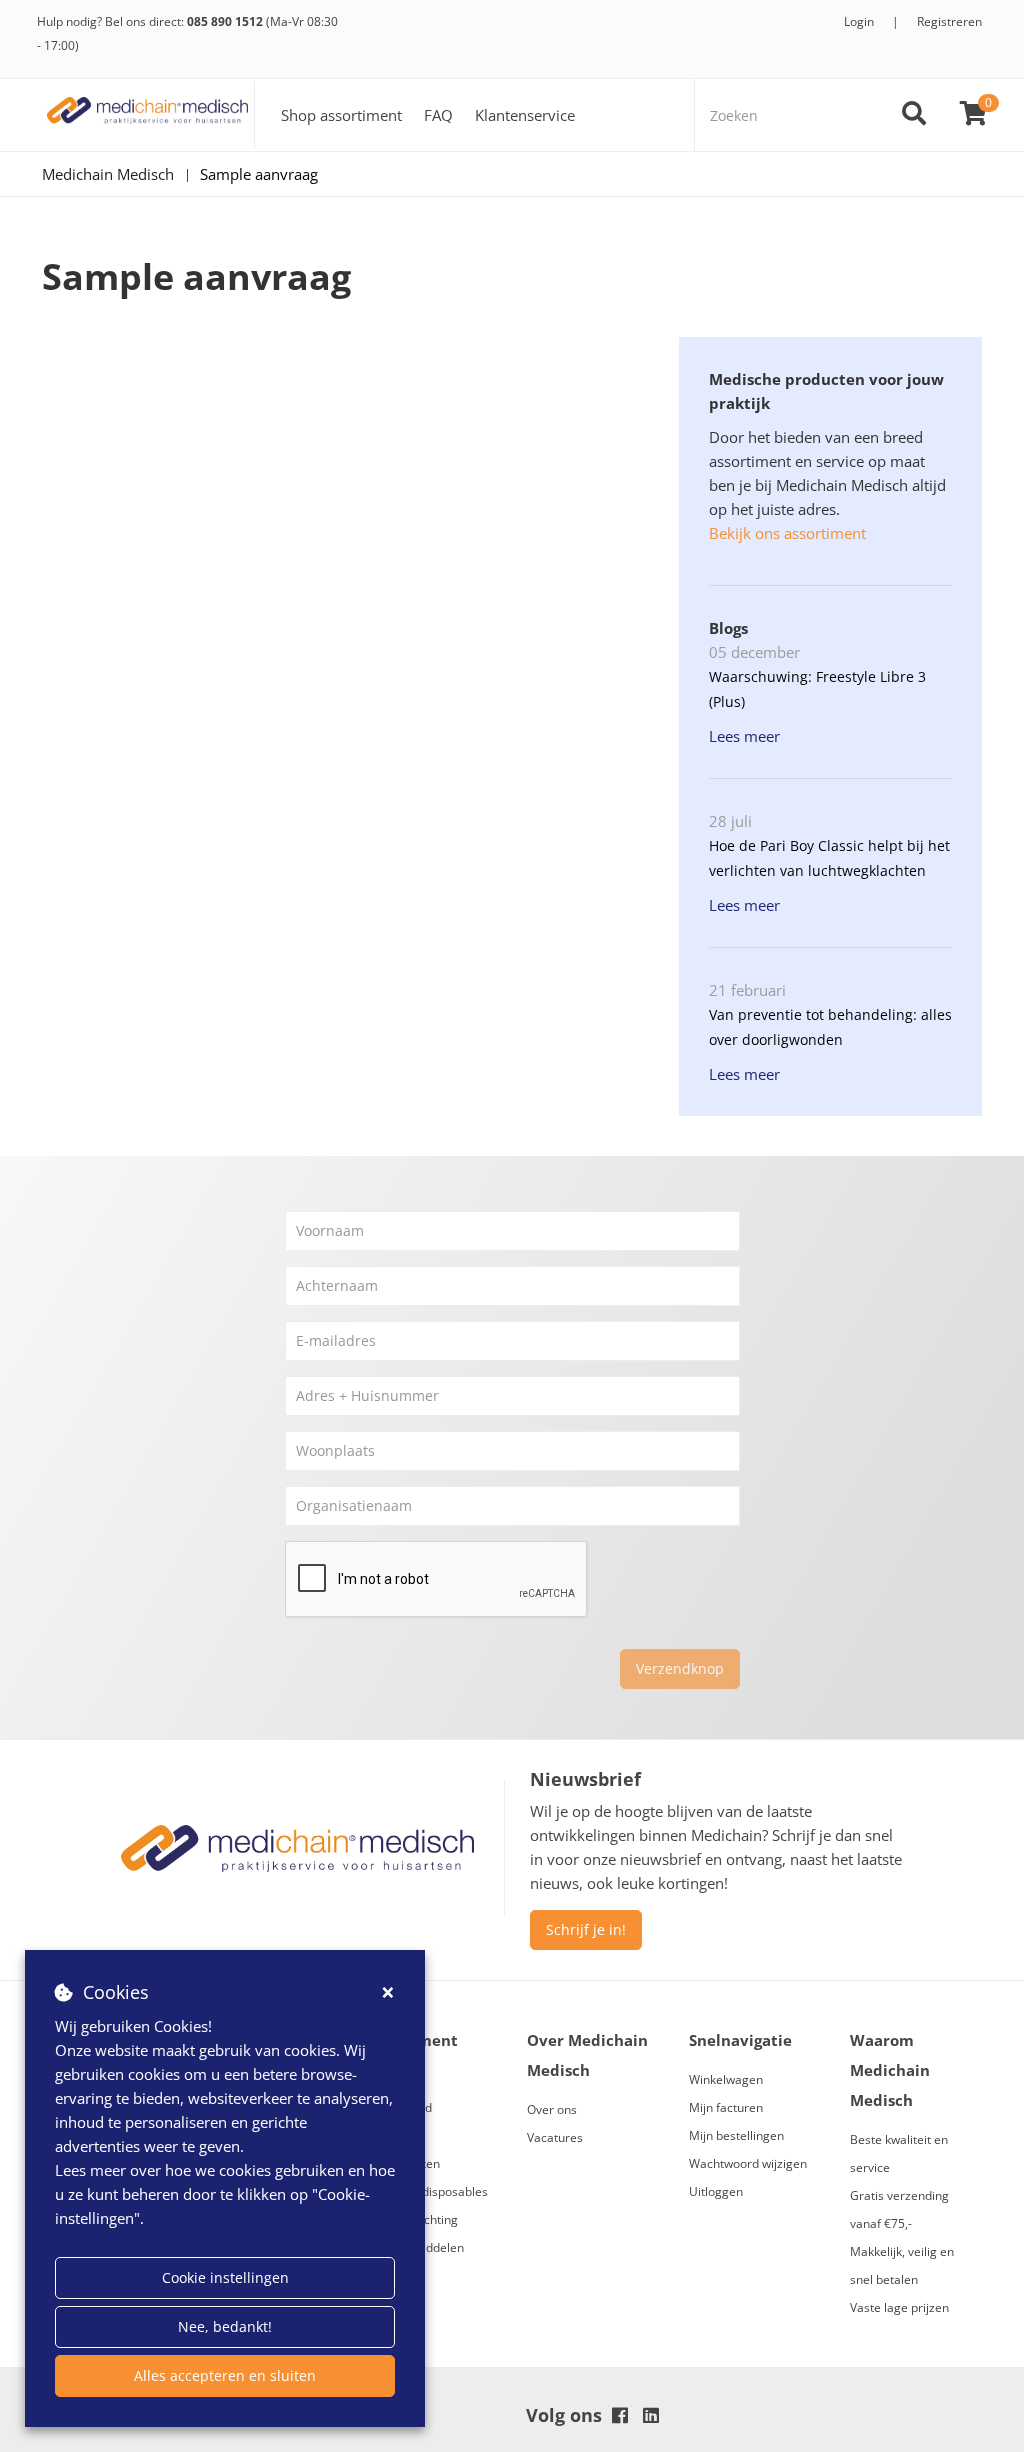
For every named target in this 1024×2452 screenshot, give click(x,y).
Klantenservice (525, 115)
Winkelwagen (726, 2079)
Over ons (552, 2109)
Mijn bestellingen (736, 2135)
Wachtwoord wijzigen (748, 2163)
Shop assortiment (341, 115)
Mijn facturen (726, 2107)
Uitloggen (716, 2191)
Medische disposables (426, 2191)
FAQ (438, 115)
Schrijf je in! (586, 1929)
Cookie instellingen (225, 2277)
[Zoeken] (914, 115)
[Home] (148, 115)
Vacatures (555, 2137)
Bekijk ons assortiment (787, 533)
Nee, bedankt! (225, 2326)
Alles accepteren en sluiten (225, 2375)
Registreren (949, 21)
